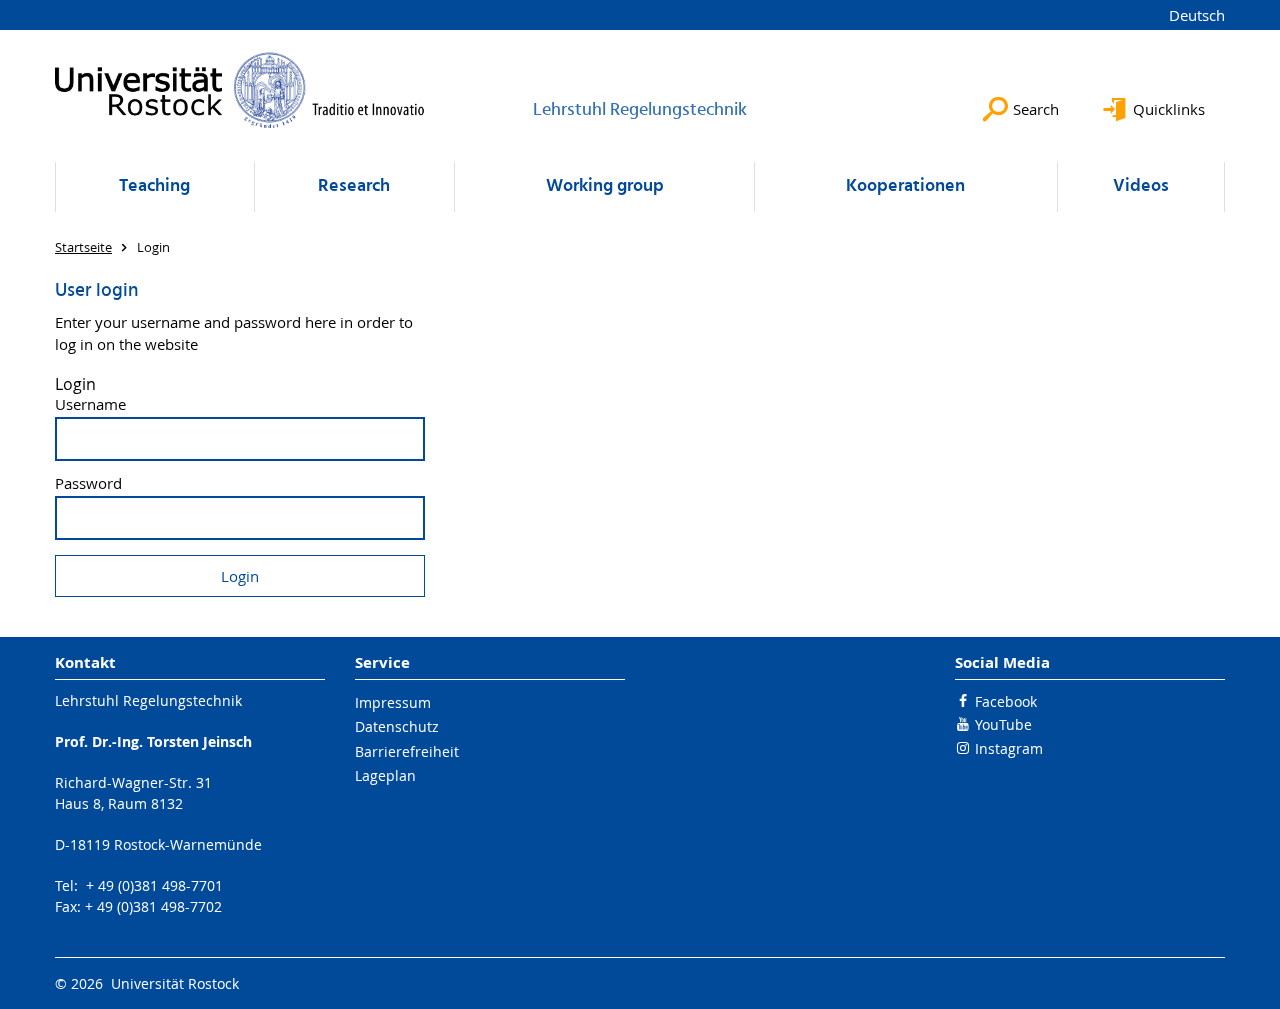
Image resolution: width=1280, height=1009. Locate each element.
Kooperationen (905, 186)
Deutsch (1197, 15)
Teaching (154, 186)
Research (354, 186)
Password (88, 483)
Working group (605, 186)
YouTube (1003, 724)
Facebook (1006, 701)
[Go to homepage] (240, 90)
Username (90, 404)
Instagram (1009, 748)
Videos (1141, 186)
